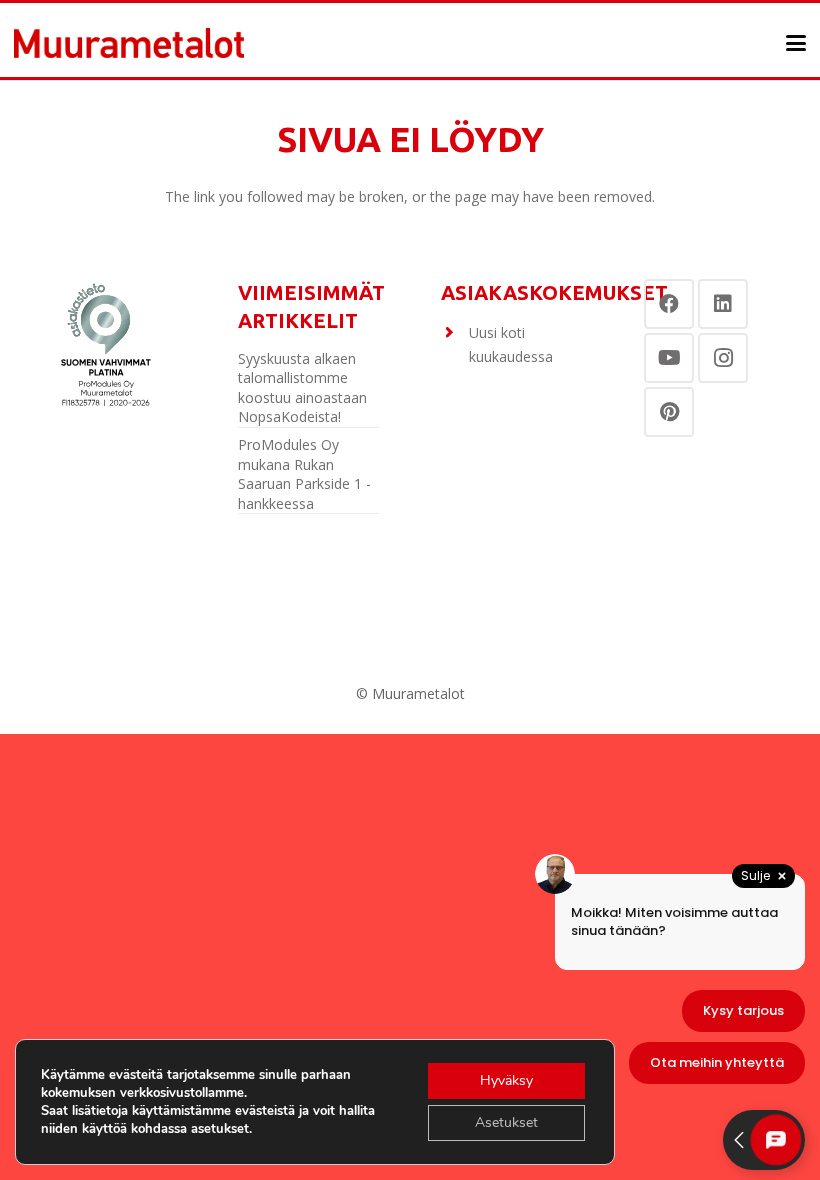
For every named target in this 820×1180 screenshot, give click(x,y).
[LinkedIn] (723, 304)
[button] (796, 43)
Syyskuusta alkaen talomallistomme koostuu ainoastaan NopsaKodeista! (302, 388)
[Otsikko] (129, 43)
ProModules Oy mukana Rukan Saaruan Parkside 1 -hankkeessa (304, 474)
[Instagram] (723, 358)
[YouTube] (669, 358)
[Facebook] (669, 304)
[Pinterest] (669, 412)
